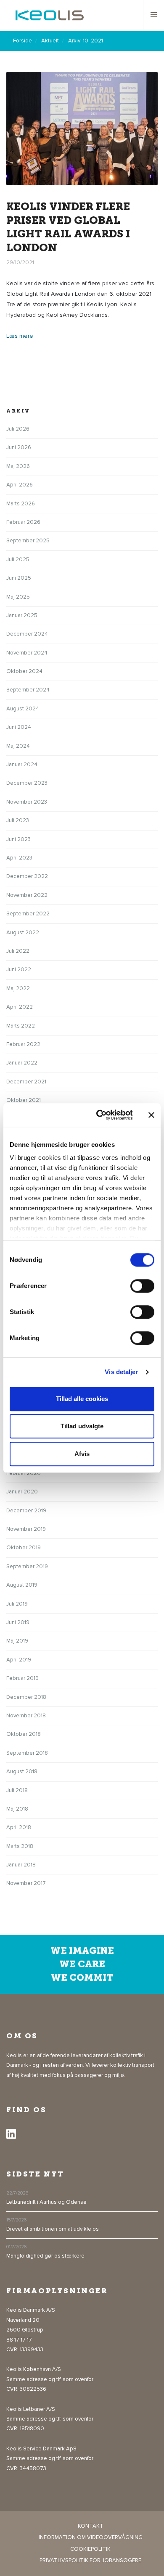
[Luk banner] (151, 1115)
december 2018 (26, 1697)
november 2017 (26, 1883)
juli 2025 (18, 560)
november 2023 (27, 802)
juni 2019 (18, 1622)
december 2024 (27, 634)
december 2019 (26, 1511)
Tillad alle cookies (82, 1399)
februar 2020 (24, 1473)
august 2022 (23, 933)
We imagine (82, 1951)
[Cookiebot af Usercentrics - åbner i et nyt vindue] (99, 1115)
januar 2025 (22, 615)
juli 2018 (17, 1790)
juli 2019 (17, 1604)
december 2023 (27, 783)
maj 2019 (17, 1641)
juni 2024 (19, 727)
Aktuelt (50, 41)
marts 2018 (20, 1846)
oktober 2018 (24, 1734)
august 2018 (22, 1772)
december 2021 (26, 1082)
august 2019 (22, 1585)
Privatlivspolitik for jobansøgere (90, 2560)
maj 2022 (18, 988)
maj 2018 (17, 1809)
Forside (22, 41)
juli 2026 (18, 429)
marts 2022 (21, 1026)
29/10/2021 (20, 263)
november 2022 (27, 895)
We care (82, 1964)
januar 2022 (22, 1063)
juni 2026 (19, 447)
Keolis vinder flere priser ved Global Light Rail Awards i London (68, 227)
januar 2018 (21, 1865)
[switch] (142, 1286)
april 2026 (20, 485)
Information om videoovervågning (91, 2537)
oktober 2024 (24, 671)
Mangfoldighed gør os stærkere (45, 2256)
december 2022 (27, 876)
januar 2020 (22, 1492)
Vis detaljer (121, 1372)
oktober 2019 (24, 1548)
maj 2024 (18, 746)
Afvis (82, 1454)
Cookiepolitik (90, 2549)
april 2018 (19, 1827)
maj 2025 (18, 597)
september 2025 (28, 541)
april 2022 (20, 1007)
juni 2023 (19, 839)
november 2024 (27, 653)
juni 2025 (19, 578)
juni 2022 (19, 970)
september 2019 (27, 1567)
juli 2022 (18, 951)
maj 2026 (18, 466)
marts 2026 (21, 504)
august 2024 (23, 709)
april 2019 (19, 1660)
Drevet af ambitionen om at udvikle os (53, 2229)
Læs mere (20, 336)
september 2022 (28, 914)
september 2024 (28, 690)
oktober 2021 (24, 1100)
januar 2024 (22, 765)
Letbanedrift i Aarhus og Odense (46, 2202)
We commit (82, 1978)
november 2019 (26, 1529)
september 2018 (27, 1753)
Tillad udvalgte (82, 1426)
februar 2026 (23, 522)
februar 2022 (23, 1044)
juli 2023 (18, 820)
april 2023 (19, 858)
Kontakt (91, 2526)
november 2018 (26, 1716)
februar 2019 (22, 1678)
